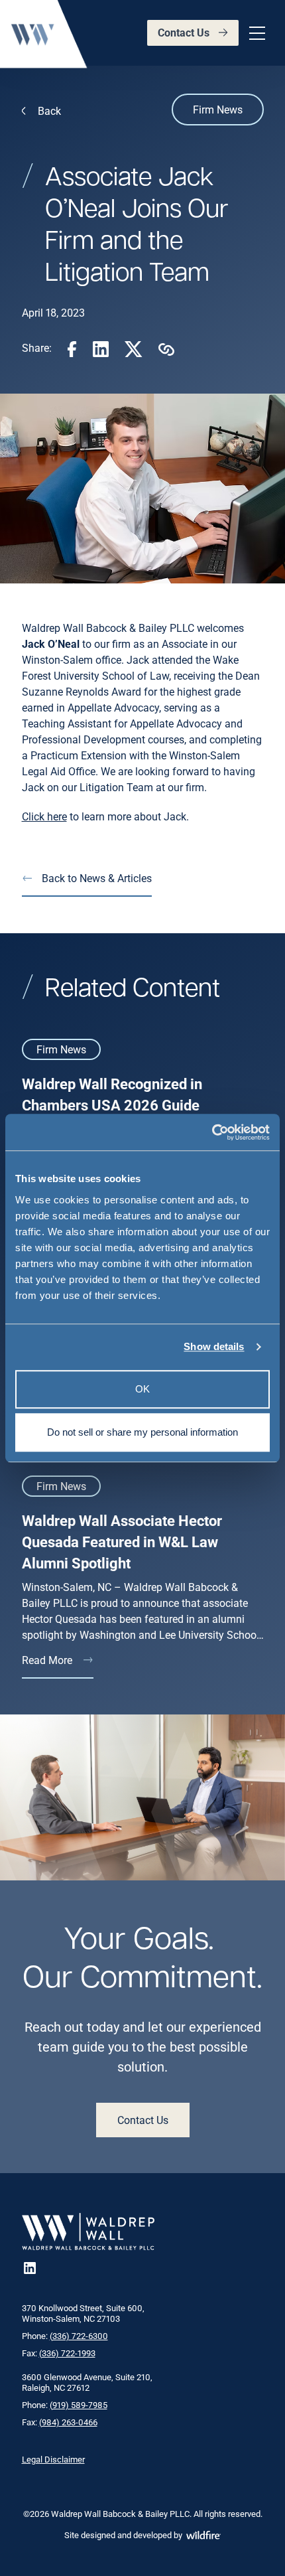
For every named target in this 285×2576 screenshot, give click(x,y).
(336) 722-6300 (79, 2336)
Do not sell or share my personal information (142, 1432)
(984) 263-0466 (68, 2422)
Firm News (218, 109)
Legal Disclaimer (53, 2459)
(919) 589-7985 (79, 2405)
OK (142, 1389)
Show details (214, 1346)
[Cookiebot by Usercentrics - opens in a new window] (212, 1132)
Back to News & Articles (97, 878)
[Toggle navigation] (255, 33)
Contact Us (184, 32)
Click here (44, 816)
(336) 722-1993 (67, 2353)
